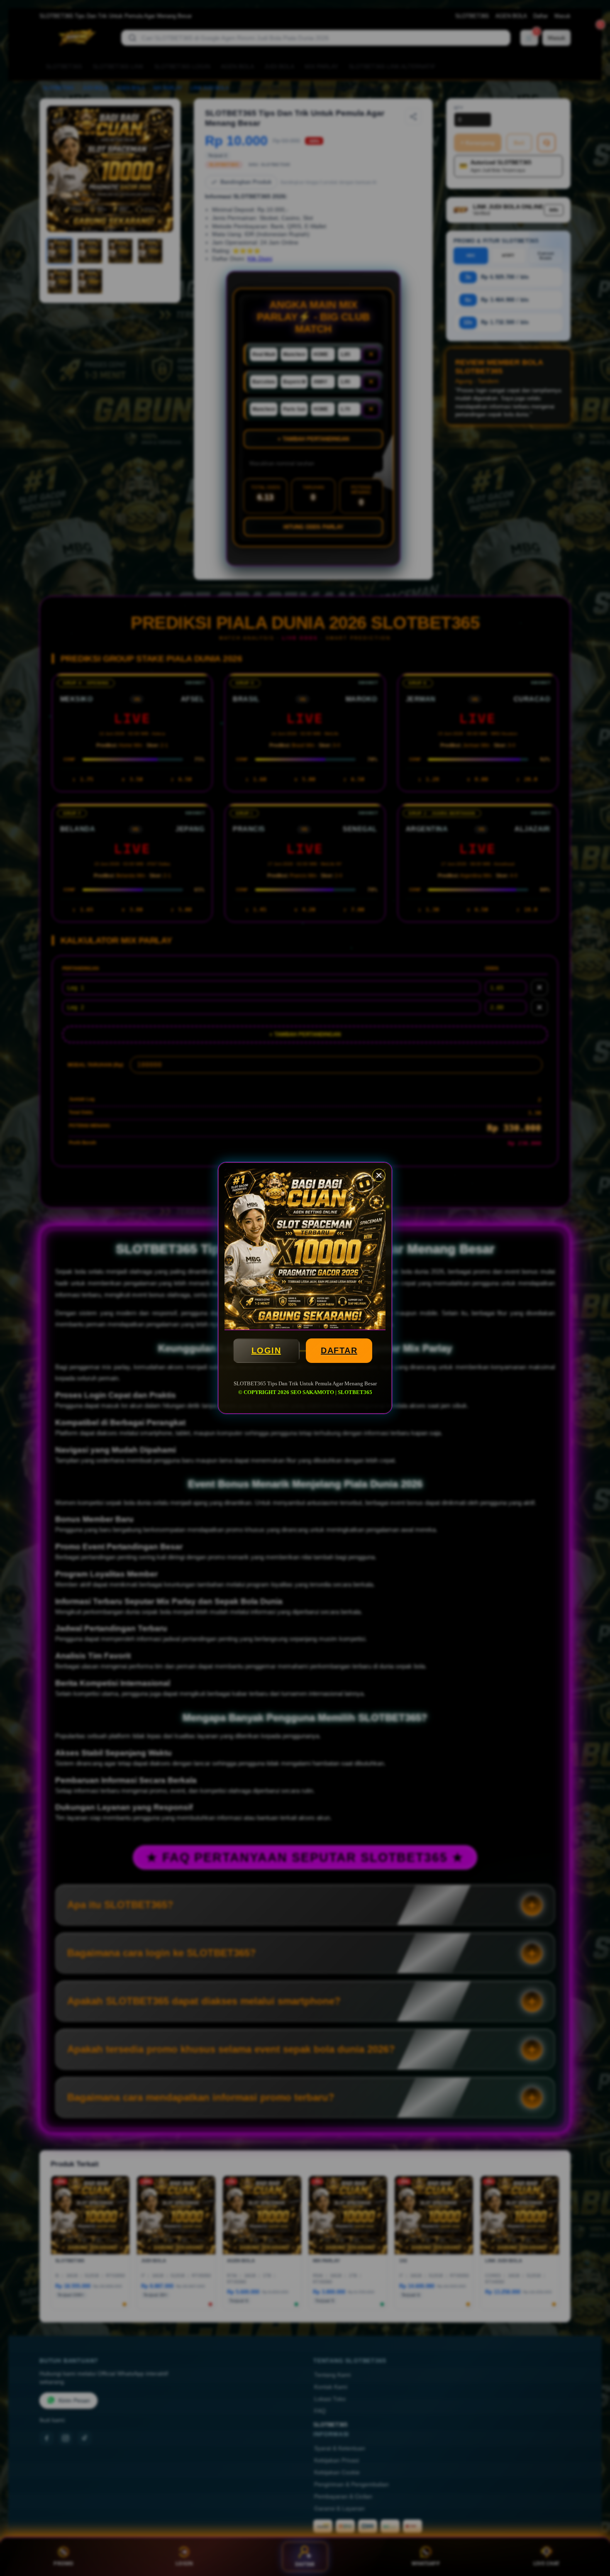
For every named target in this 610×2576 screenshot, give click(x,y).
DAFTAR (339, 1350)
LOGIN (266, 1350)
